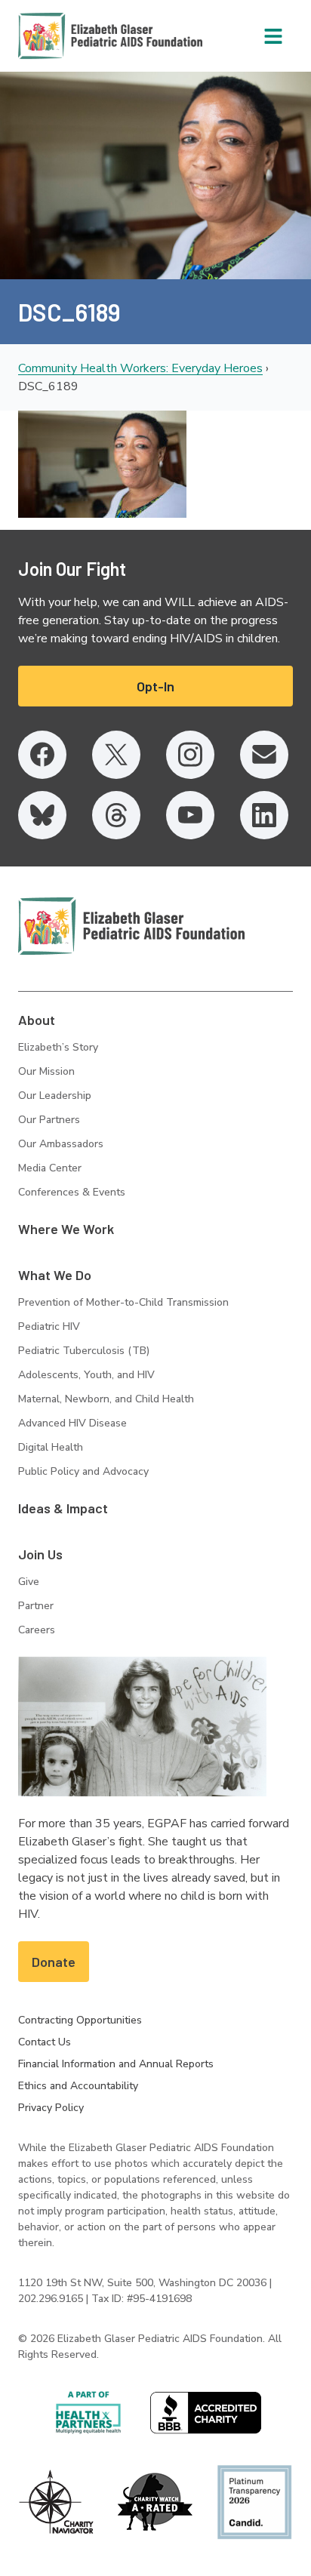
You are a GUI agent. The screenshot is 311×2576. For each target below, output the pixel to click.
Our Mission (46, 1071)
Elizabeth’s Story (58, 1047)
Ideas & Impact (63, 1508)
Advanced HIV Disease (72, 1423)
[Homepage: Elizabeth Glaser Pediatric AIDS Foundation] (71, 36)
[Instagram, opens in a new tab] (190, 755)
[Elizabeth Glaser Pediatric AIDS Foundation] (131, 926)
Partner (36, 1606)
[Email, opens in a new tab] (264, 755)
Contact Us (45, 2042)
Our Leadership (55, 1096)
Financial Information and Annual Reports (116, 2064)
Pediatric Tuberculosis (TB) (84, 1351)
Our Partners (49, 1120)
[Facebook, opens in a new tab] (42, 755)
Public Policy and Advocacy (83, 1471)
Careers (37, 1630)
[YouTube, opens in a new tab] (190, 815)
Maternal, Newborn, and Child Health (106, 1399)
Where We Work (66, 1229)
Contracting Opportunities (80, 2020)
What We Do (55, 1275)
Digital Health (51, 1447)
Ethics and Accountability (78, 2086)
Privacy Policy (51, 2108)
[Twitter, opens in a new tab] (116, 755)
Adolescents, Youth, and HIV (86, 1375)
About (37, 1020)
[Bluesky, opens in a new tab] (42, 815)
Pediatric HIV (49, 1326)
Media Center (50, 1168)
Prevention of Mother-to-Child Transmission (123, 1302)
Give (29, 1582)
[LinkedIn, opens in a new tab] (264, 815)
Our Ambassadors (61, 1144)
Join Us (40, 1554)
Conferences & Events (72, 1192)
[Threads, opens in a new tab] (116, 815)
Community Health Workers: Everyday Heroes (140, 368)
